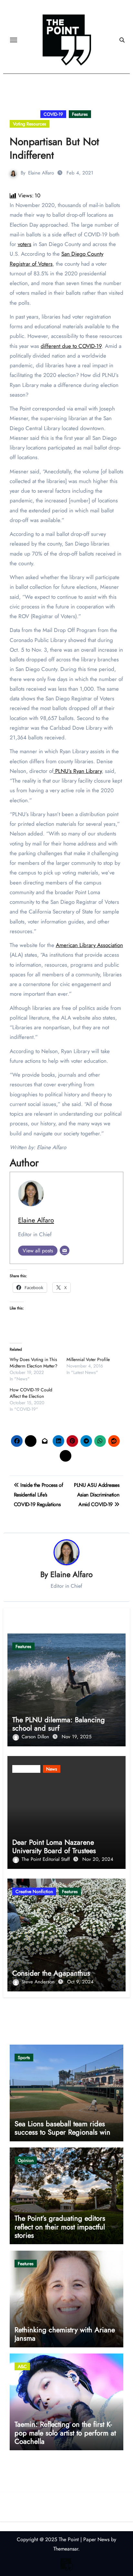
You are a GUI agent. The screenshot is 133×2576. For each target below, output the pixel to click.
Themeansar (66, 2549)
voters (25, 244)
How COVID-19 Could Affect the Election (31, 1393)
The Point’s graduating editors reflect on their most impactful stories (60, 2227)
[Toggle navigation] (14, 40)
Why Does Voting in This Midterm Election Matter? (34, 1363)
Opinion (26, 2160)
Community (24, 114)
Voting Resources (30, 124)
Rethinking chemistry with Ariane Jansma (65, 2334)
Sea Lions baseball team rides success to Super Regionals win (62, 2128)
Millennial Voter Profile (88, 1359)
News (52, 1769)
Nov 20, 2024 (98, 1859)
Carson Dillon (36, 1737)
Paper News (96, 2539)
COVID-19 (53, 114)
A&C (22, 2366)
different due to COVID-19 (71, 346)
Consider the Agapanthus (51, 1973)
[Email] (65, 1250)
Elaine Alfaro (41, 173)
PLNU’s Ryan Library (78, 771)
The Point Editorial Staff (46, 1859)
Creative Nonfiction (34, 1891)
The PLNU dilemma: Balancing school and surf (59, 1724)
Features (80, 114)
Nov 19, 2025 (77, 1737)
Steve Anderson (39, 1982)
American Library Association (89, 945)
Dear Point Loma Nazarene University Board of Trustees (54, 1846)
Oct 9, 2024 (80, 1982)
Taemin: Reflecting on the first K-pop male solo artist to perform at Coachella (65, 2433)
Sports (24, 2058)
